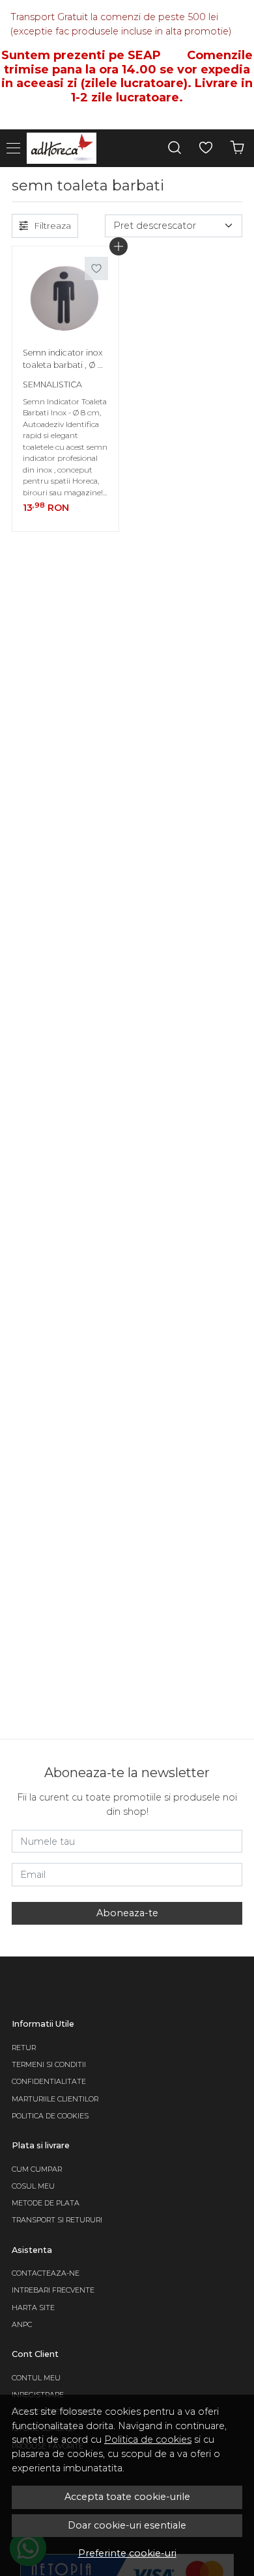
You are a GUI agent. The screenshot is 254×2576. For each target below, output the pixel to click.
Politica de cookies (148, 2439)
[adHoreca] (65, 148)
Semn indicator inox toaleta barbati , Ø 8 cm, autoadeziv (63, 361)
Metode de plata (46, 2203)
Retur (24, 2048)
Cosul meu (33, 2186)
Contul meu (36, 2378)
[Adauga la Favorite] (96, 268)
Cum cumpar (37, 2169)
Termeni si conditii (49, 2065)
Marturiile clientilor (55, 2099)
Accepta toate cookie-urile (127, 2497)
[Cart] (237, 148)
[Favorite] (206, 148)
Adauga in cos (119, 246)
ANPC (22, 2325)
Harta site (33, 2308)
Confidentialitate (49, 2082)
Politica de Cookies (50, 2116)
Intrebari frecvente (53, 2290)
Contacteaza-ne (46, 2273)
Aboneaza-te (127, 1913)
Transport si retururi (57, 2220)
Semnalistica (52, 384)
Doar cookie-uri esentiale (127, 2525)
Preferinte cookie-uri (127, 2553)
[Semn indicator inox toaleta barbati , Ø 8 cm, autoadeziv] (65, 299)
